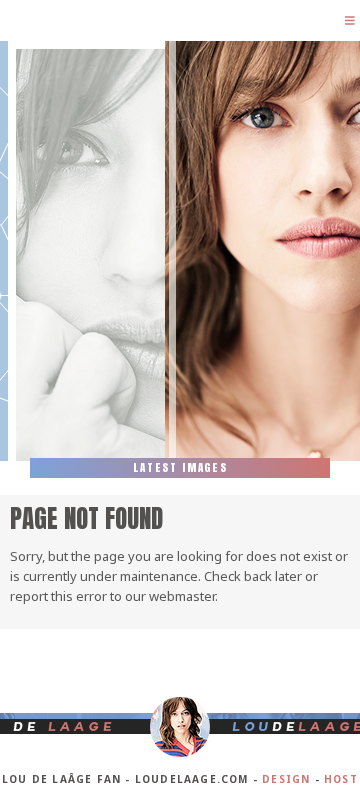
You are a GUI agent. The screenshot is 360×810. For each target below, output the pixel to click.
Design (286, 779)
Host (341, 779)
